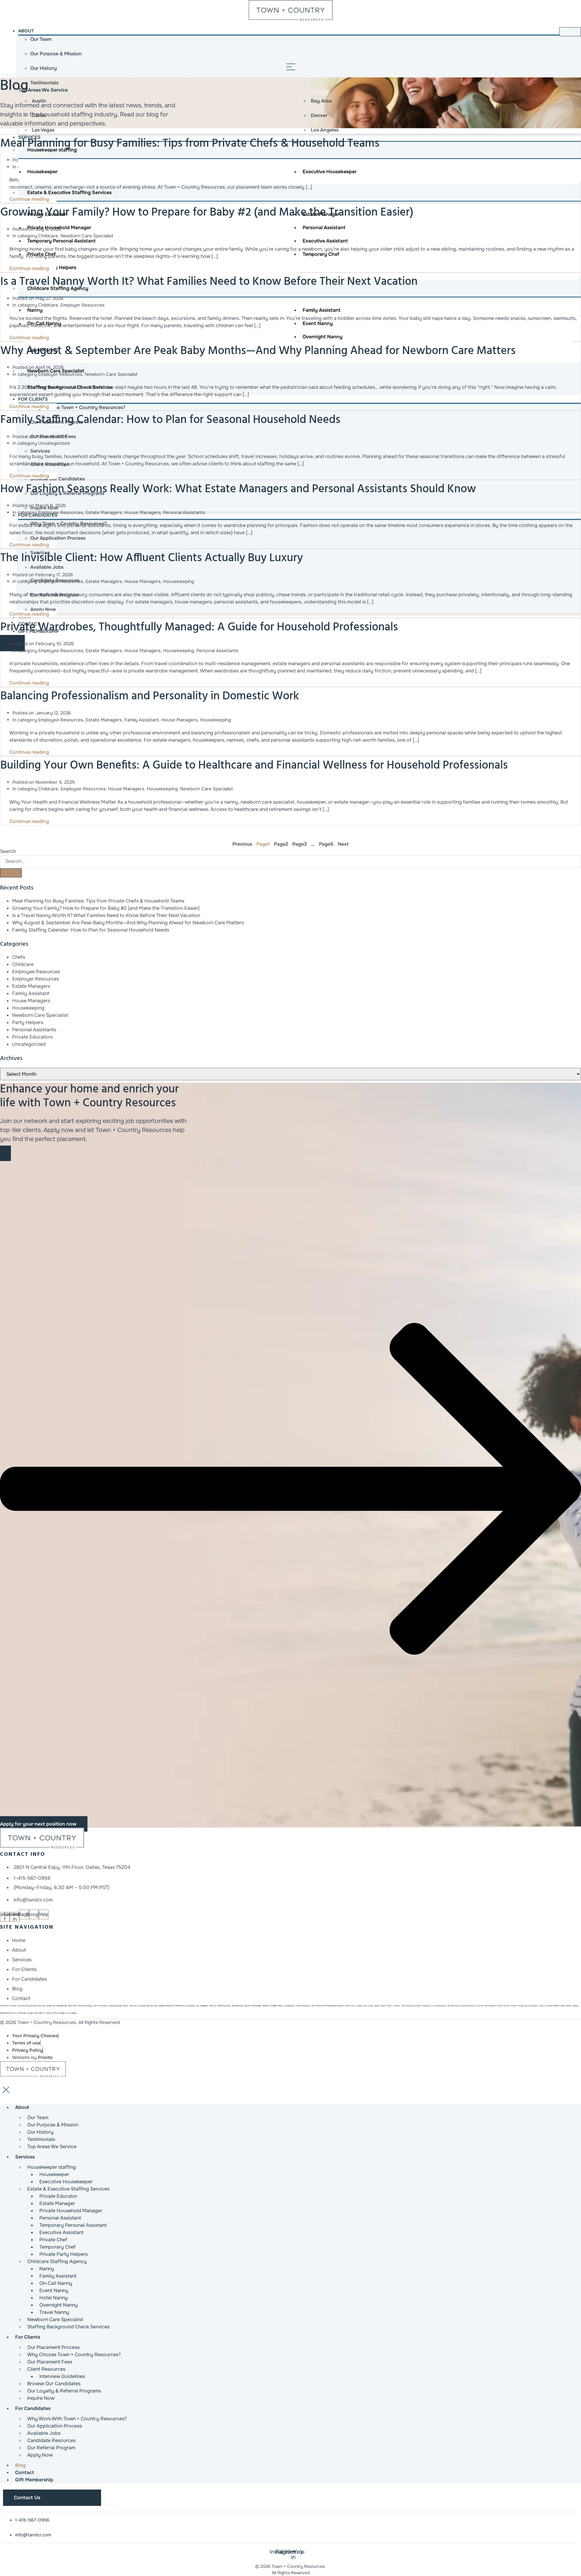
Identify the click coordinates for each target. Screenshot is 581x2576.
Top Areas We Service (43, 90)
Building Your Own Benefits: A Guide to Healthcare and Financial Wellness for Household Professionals (254, 766)
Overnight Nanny (323, 337)
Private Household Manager (59, 228)
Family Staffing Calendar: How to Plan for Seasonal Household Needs (170, 420)
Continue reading (30, 199)
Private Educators (32, 1037)
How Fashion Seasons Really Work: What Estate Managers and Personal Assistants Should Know (238, 489)
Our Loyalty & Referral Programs (64, 2391)
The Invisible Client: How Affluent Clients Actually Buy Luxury (152, 558)
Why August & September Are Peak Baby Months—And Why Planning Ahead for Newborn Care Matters (258, 351)
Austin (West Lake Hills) (559, 2006)
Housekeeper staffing (52, 150)
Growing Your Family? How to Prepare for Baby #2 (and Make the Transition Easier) (207, 213)
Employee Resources (61, 512)
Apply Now (40, 2455)
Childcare (48, 236)
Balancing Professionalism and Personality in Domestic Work (150, 696)
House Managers (143, 512)
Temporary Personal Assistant (61, 241)
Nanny (35, 310)
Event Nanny (318, 323)
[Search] (11, 873)
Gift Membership (34, 2480)
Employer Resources (83, 305)
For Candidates (33, 2408)
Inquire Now (41, 2398)
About (26, 31)
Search (8, 851)
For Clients (33, 399)
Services (25, 2157)
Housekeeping (179, 581)
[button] (290, 1489)
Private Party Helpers (52, 267)
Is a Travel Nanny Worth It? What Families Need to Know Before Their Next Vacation (209, 282)
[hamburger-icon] (570, 32)
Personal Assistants (184, 512)
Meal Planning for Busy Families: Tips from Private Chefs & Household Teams (98, 901)
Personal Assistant (324, 228)
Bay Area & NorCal (36, 2006)
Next (343, 844)
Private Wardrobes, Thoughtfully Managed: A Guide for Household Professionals (199, 628)
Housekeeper (42, 172)
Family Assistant (322, 310)
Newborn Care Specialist (87, 236)
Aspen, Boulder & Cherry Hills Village (41, 2013)
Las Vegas (72, 2013)
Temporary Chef (321, 254)
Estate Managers (104, 512)
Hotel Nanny (42, 337)
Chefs (19, 957)
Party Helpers (28, 1022)
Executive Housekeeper (330, 172)
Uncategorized (54, 443)
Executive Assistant (325, 241)
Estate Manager (321, 214)
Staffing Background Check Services (68, 2327)
